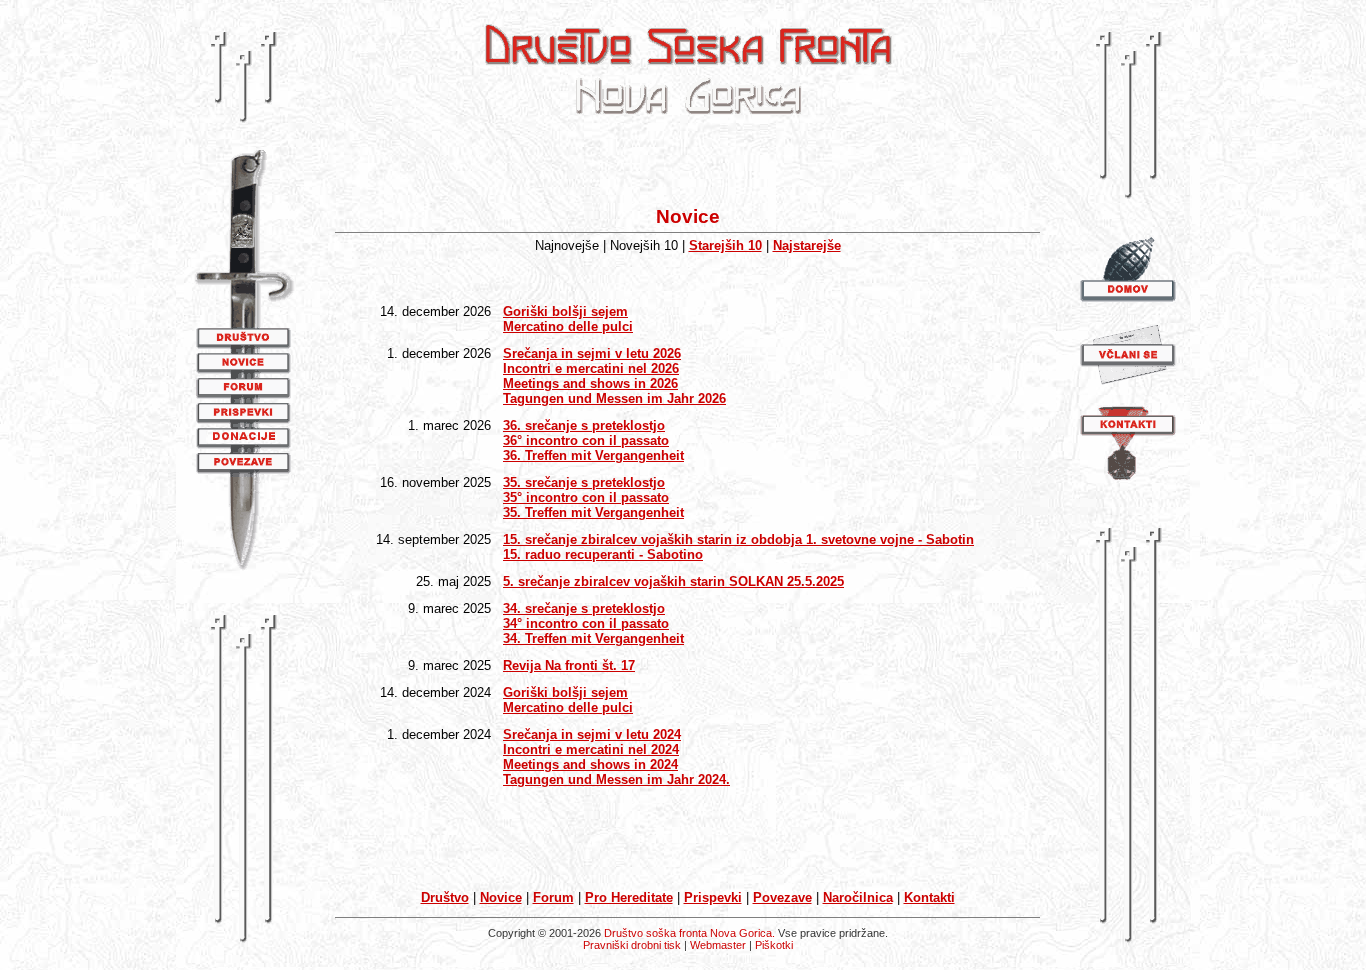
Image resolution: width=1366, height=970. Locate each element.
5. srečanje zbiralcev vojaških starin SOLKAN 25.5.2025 (673, 581)
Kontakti (929, 897)
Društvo (445, 897)
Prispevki (713, 897)
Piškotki (774, 945)
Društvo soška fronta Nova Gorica (688, 933)
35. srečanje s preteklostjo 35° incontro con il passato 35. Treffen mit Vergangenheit (593, 497)
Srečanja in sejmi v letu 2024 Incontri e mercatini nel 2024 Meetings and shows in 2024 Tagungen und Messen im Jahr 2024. (616, 757)
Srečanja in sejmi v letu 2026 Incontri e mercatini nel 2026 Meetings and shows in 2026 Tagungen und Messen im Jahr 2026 (614, 376)
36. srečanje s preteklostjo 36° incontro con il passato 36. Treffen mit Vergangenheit (593, 440)
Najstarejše (807, 245)
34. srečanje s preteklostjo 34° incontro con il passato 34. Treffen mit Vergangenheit (593, 623)
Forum (553, 897)
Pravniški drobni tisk (632, 945)
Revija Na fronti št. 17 (569, 665)
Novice (501, 897)
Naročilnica (858, 897)
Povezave (782, 897)
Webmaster (718, 945)
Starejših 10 (725, 245)
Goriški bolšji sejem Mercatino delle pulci (568, 319)
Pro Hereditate (629, 897)
